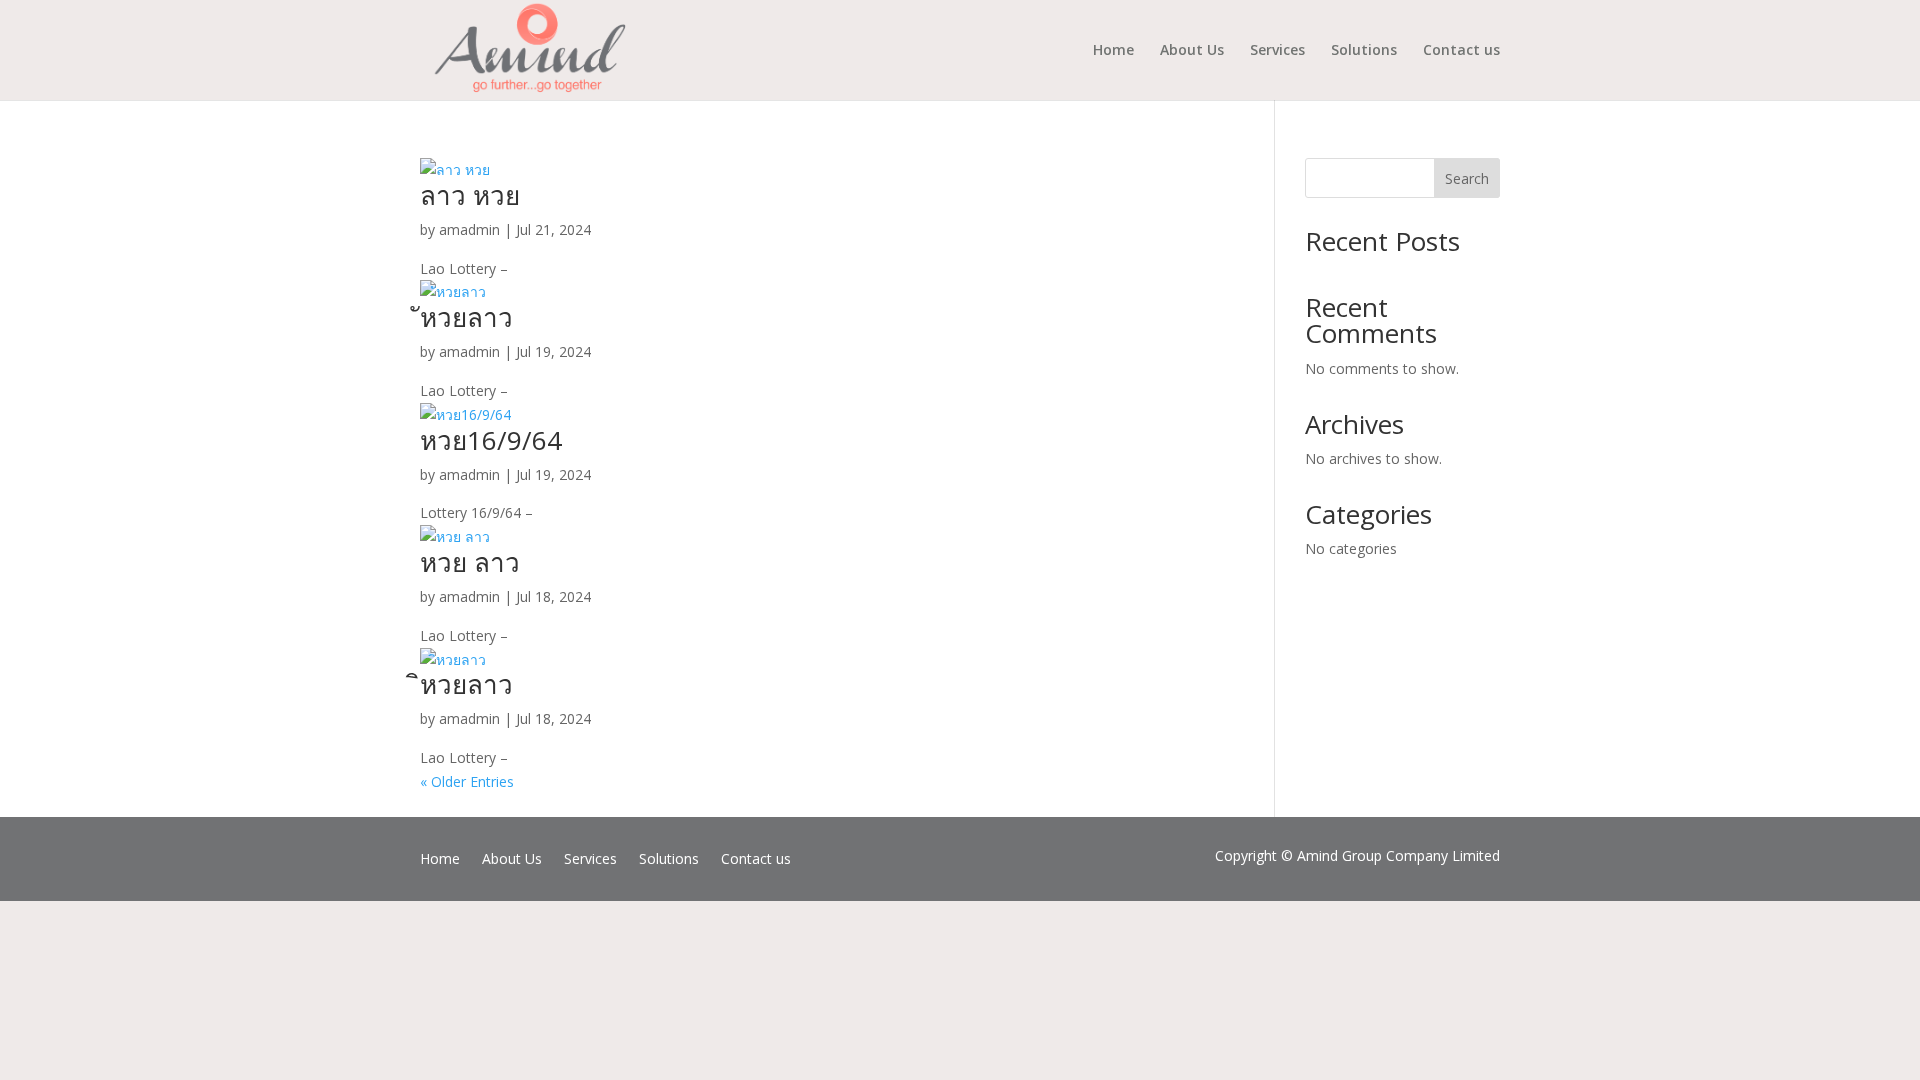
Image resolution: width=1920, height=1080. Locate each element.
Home (1113, 51)
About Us (1192, 51)
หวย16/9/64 (491, 440)
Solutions (1364, 51)
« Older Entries (467, 781)
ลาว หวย (470, 195)
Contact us (1461, 51)
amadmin (469, 229)
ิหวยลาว (466, 684)
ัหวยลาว (466, 317)
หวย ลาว (470, 562)
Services (1277, 51)
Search (1467, 178)
